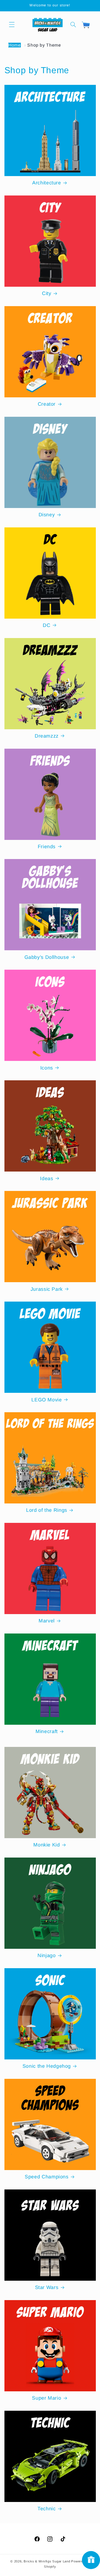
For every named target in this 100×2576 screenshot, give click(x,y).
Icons (47, 1068)
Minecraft (47, 1731)
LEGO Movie (47, 1400)
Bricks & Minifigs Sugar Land (47, 2561)
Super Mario (47, 2398)
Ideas (47, 1178)
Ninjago (47, 1955)
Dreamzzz (47, 736)
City (47, 293)
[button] (12, 24)
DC (47, 625)
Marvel (47, 1621)
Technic (47, 2509)
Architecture (47, 183)
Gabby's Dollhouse (47, 957)
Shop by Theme (44, 45)
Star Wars (47, 2287)
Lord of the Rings (47, 1510)
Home (15, 45)
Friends (47, 847)
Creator (47, 404)
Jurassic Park (47, 1289)
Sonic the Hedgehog (47, 2066)
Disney (47, 515)
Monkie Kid (47, 1845)
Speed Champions (47, 2177)
